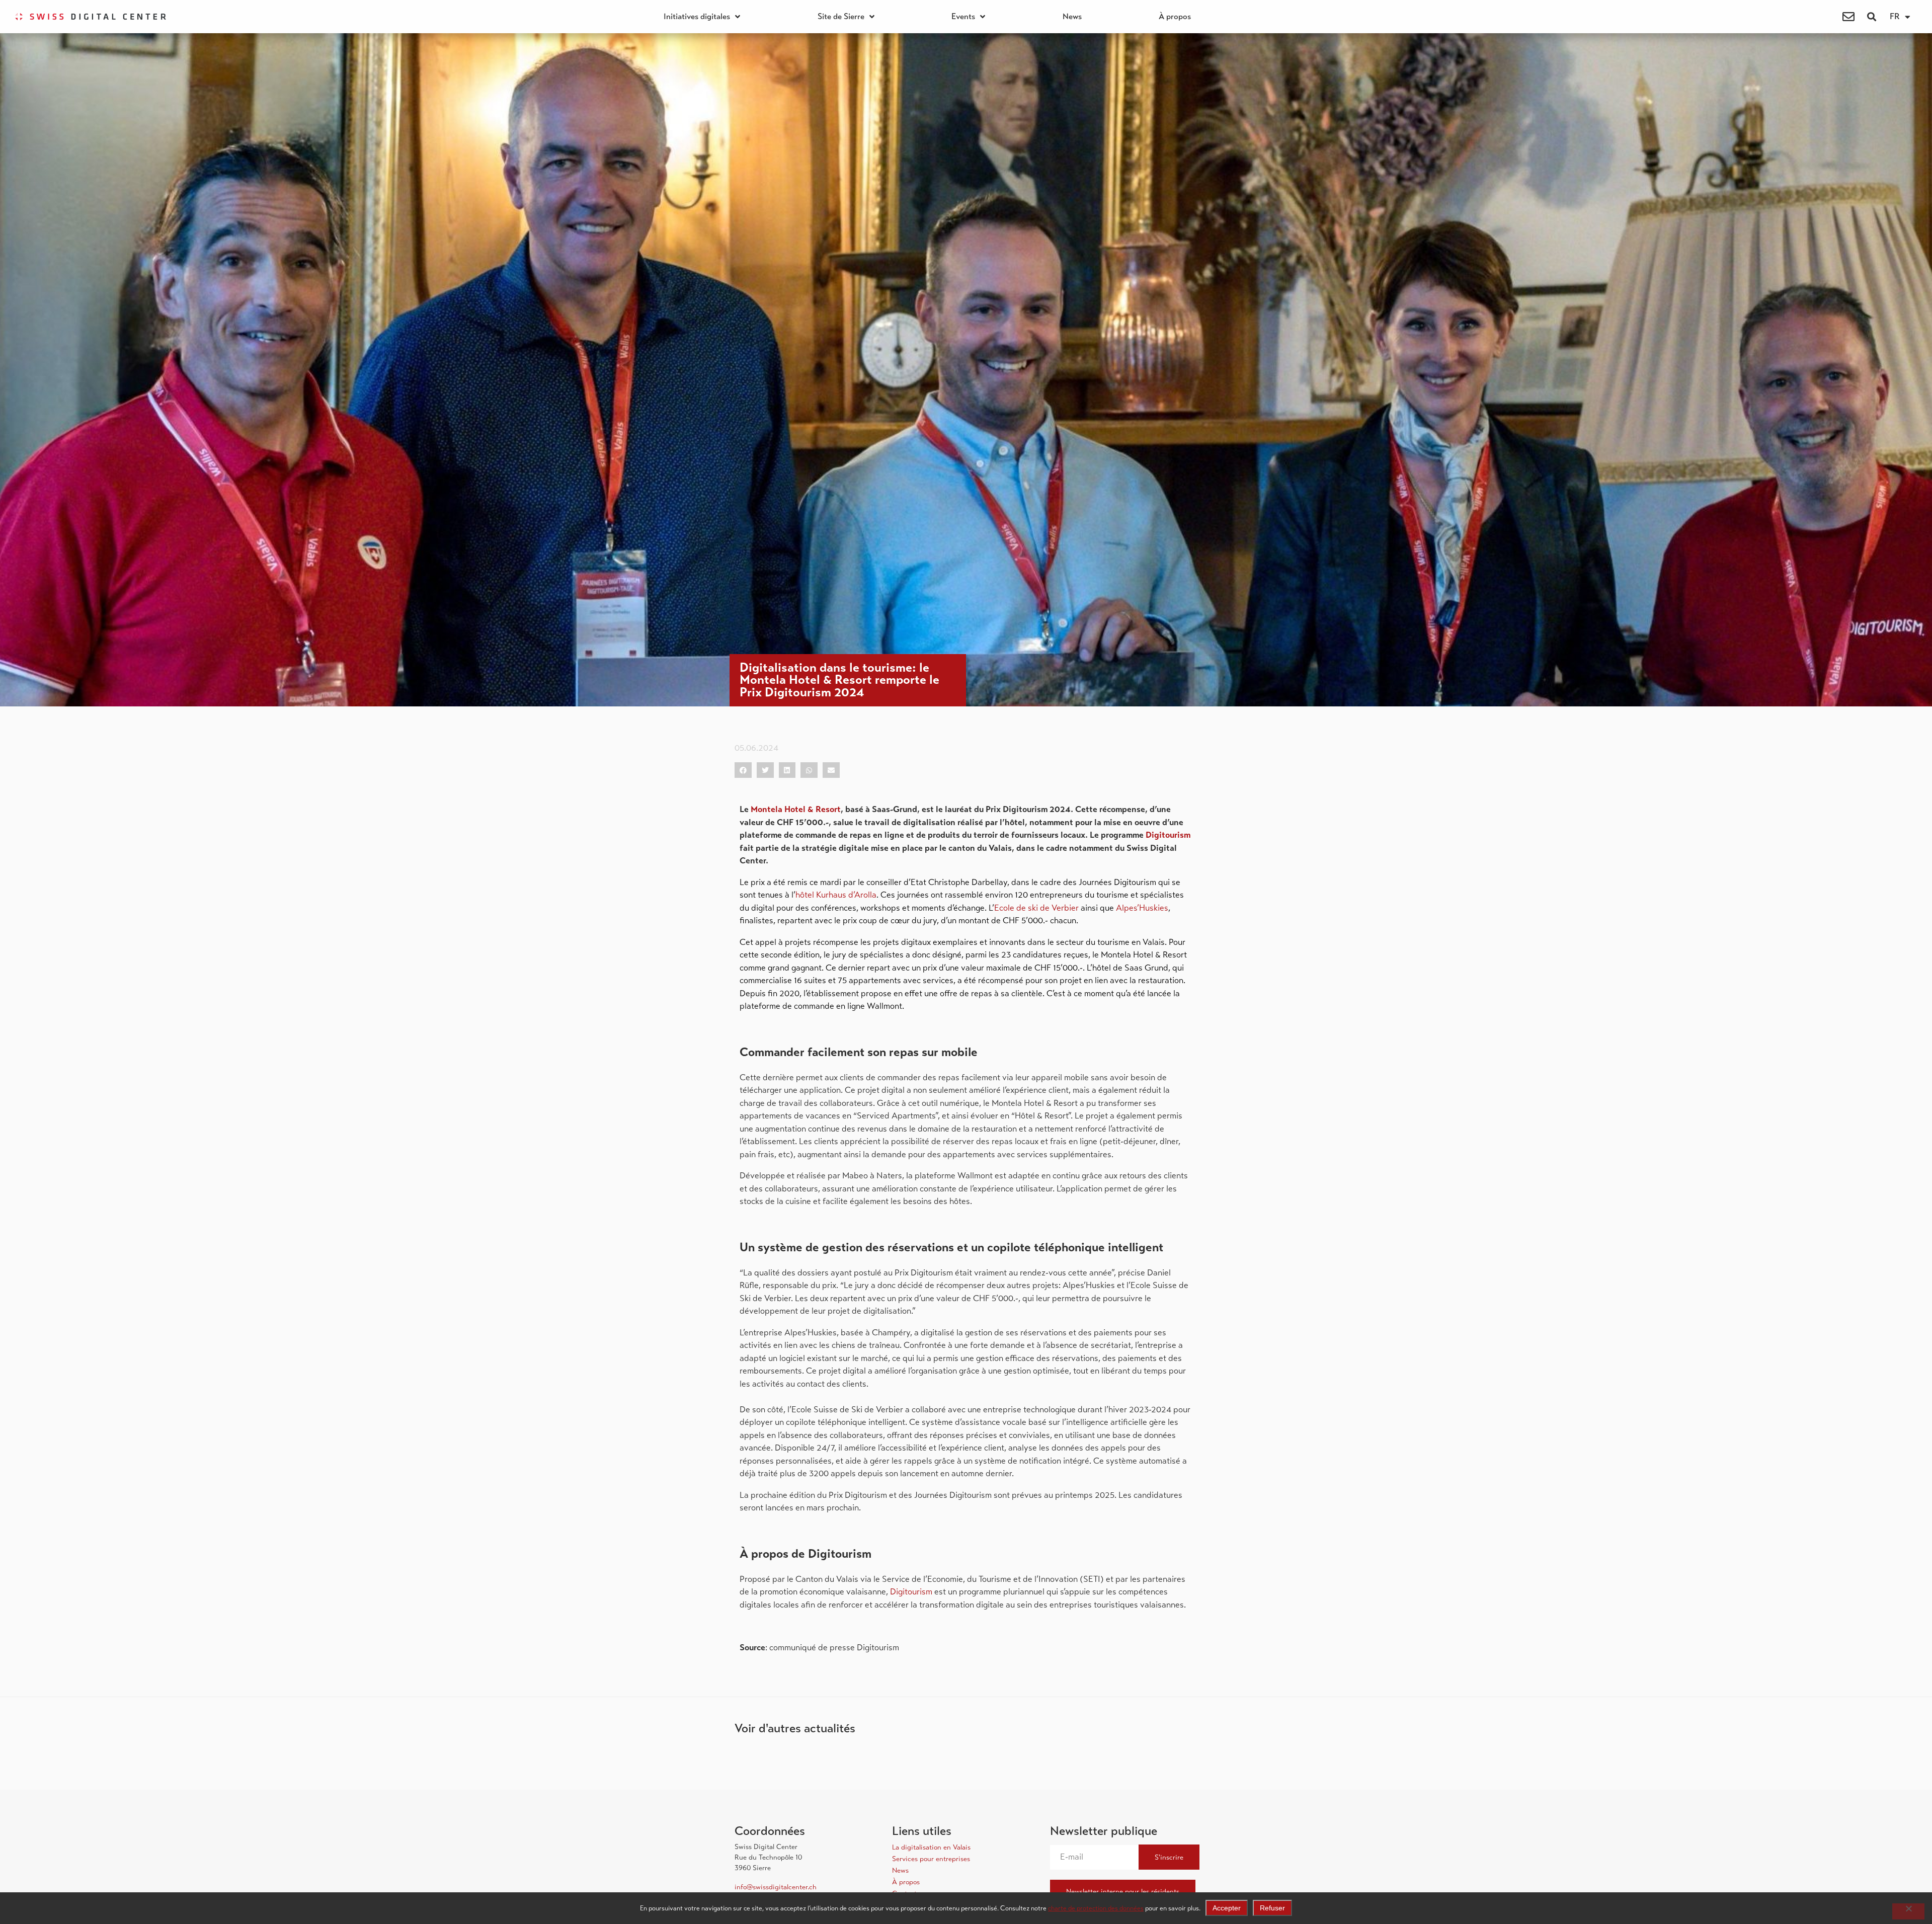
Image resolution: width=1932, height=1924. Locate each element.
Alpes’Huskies (1142, 908)
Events (963, 17)
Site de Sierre (841, 17)
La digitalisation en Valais (931, 1847)
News (1072, 17)
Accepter (1227, 1908)
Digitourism (1168, 835)
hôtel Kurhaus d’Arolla (836, 895)
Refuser (1272, 1908)
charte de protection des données (1096, 1908)
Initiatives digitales (697, 17)
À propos (1175, 17)
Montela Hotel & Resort (796, 809)
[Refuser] (1908, 1911)
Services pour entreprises (931, 1859)
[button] (1871, 17)
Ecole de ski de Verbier (1036, 908)
